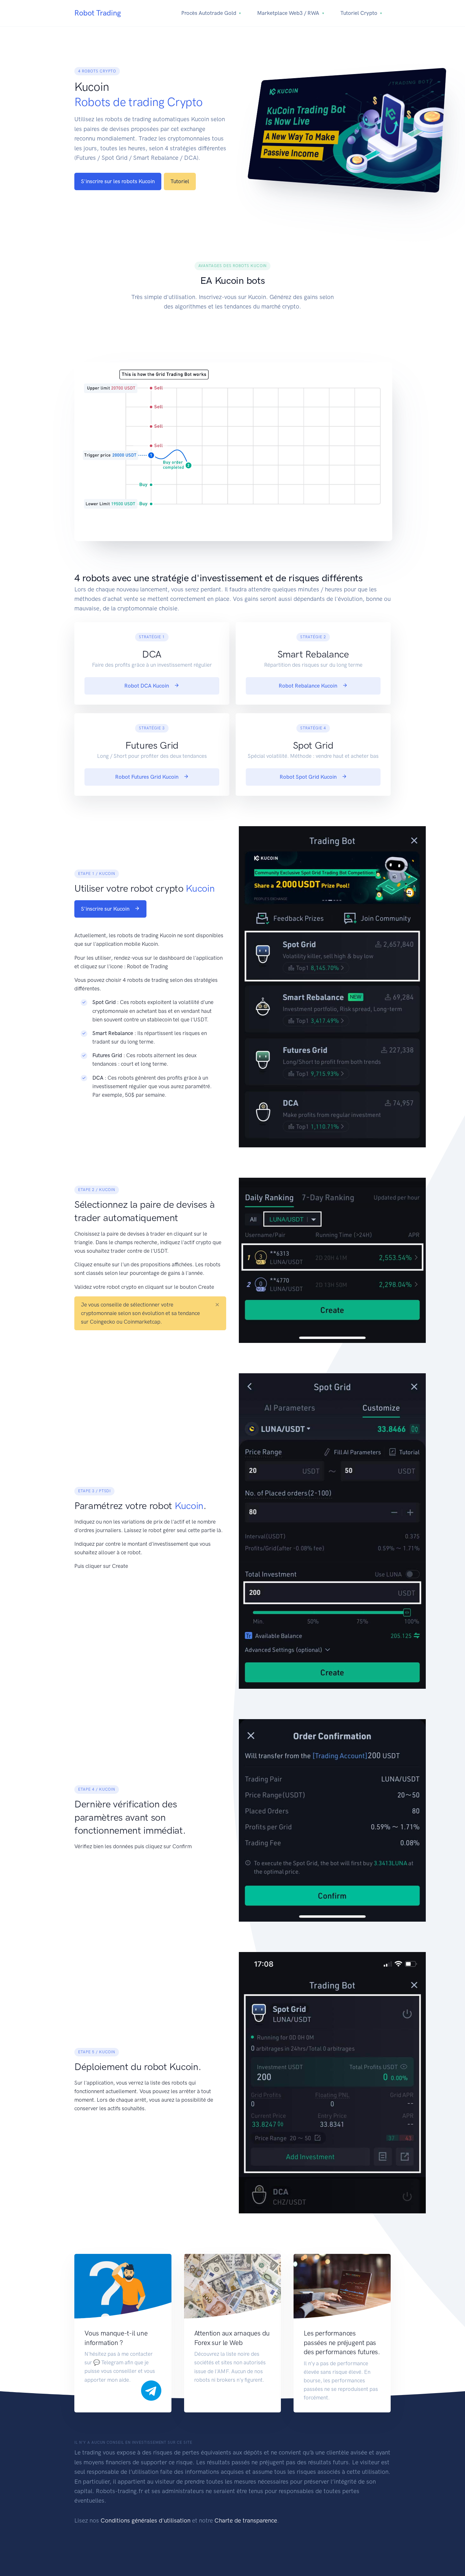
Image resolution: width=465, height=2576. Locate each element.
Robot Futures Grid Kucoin (147, 777)
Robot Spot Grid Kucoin (309, 777)
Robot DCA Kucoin (147, 686)
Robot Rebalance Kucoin (309, 686)
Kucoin (200, 888)
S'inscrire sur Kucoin (106, 909)
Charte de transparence (246, 2520)
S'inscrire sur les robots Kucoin (118, 181)
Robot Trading (98, 13)
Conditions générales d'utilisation (146, 2520)
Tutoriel (180, 181)
